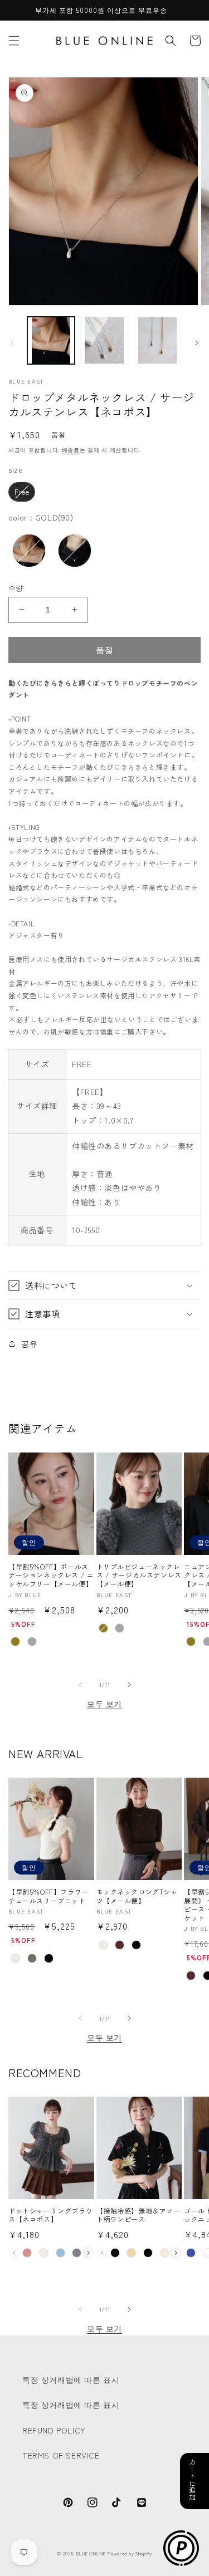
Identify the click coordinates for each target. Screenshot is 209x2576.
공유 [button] (29, 1343)
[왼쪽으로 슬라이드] (12, 343)
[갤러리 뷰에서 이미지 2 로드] (104, 340)
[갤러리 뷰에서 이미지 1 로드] (51, 340)
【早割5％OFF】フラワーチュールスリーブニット (48, 1896)
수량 (16, 588)
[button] (14, 41)
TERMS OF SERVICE (61, 2455)
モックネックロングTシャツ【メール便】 (137, 1896)
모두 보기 (104, 1704)
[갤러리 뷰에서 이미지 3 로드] (157, 340)
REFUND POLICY (54, 2430)
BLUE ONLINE (91, 2553)
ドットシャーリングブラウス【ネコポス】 (50, 2215)
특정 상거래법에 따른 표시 (71, 2379)
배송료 (71, 450)
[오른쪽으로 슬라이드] (197, 343)
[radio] (22, 492)
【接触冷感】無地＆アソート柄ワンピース (138, 2215)
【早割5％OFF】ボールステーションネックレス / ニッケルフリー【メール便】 (51, 1575)
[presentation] (88, 2253)
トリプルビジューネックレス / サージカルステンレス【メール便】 (139, 1575)
